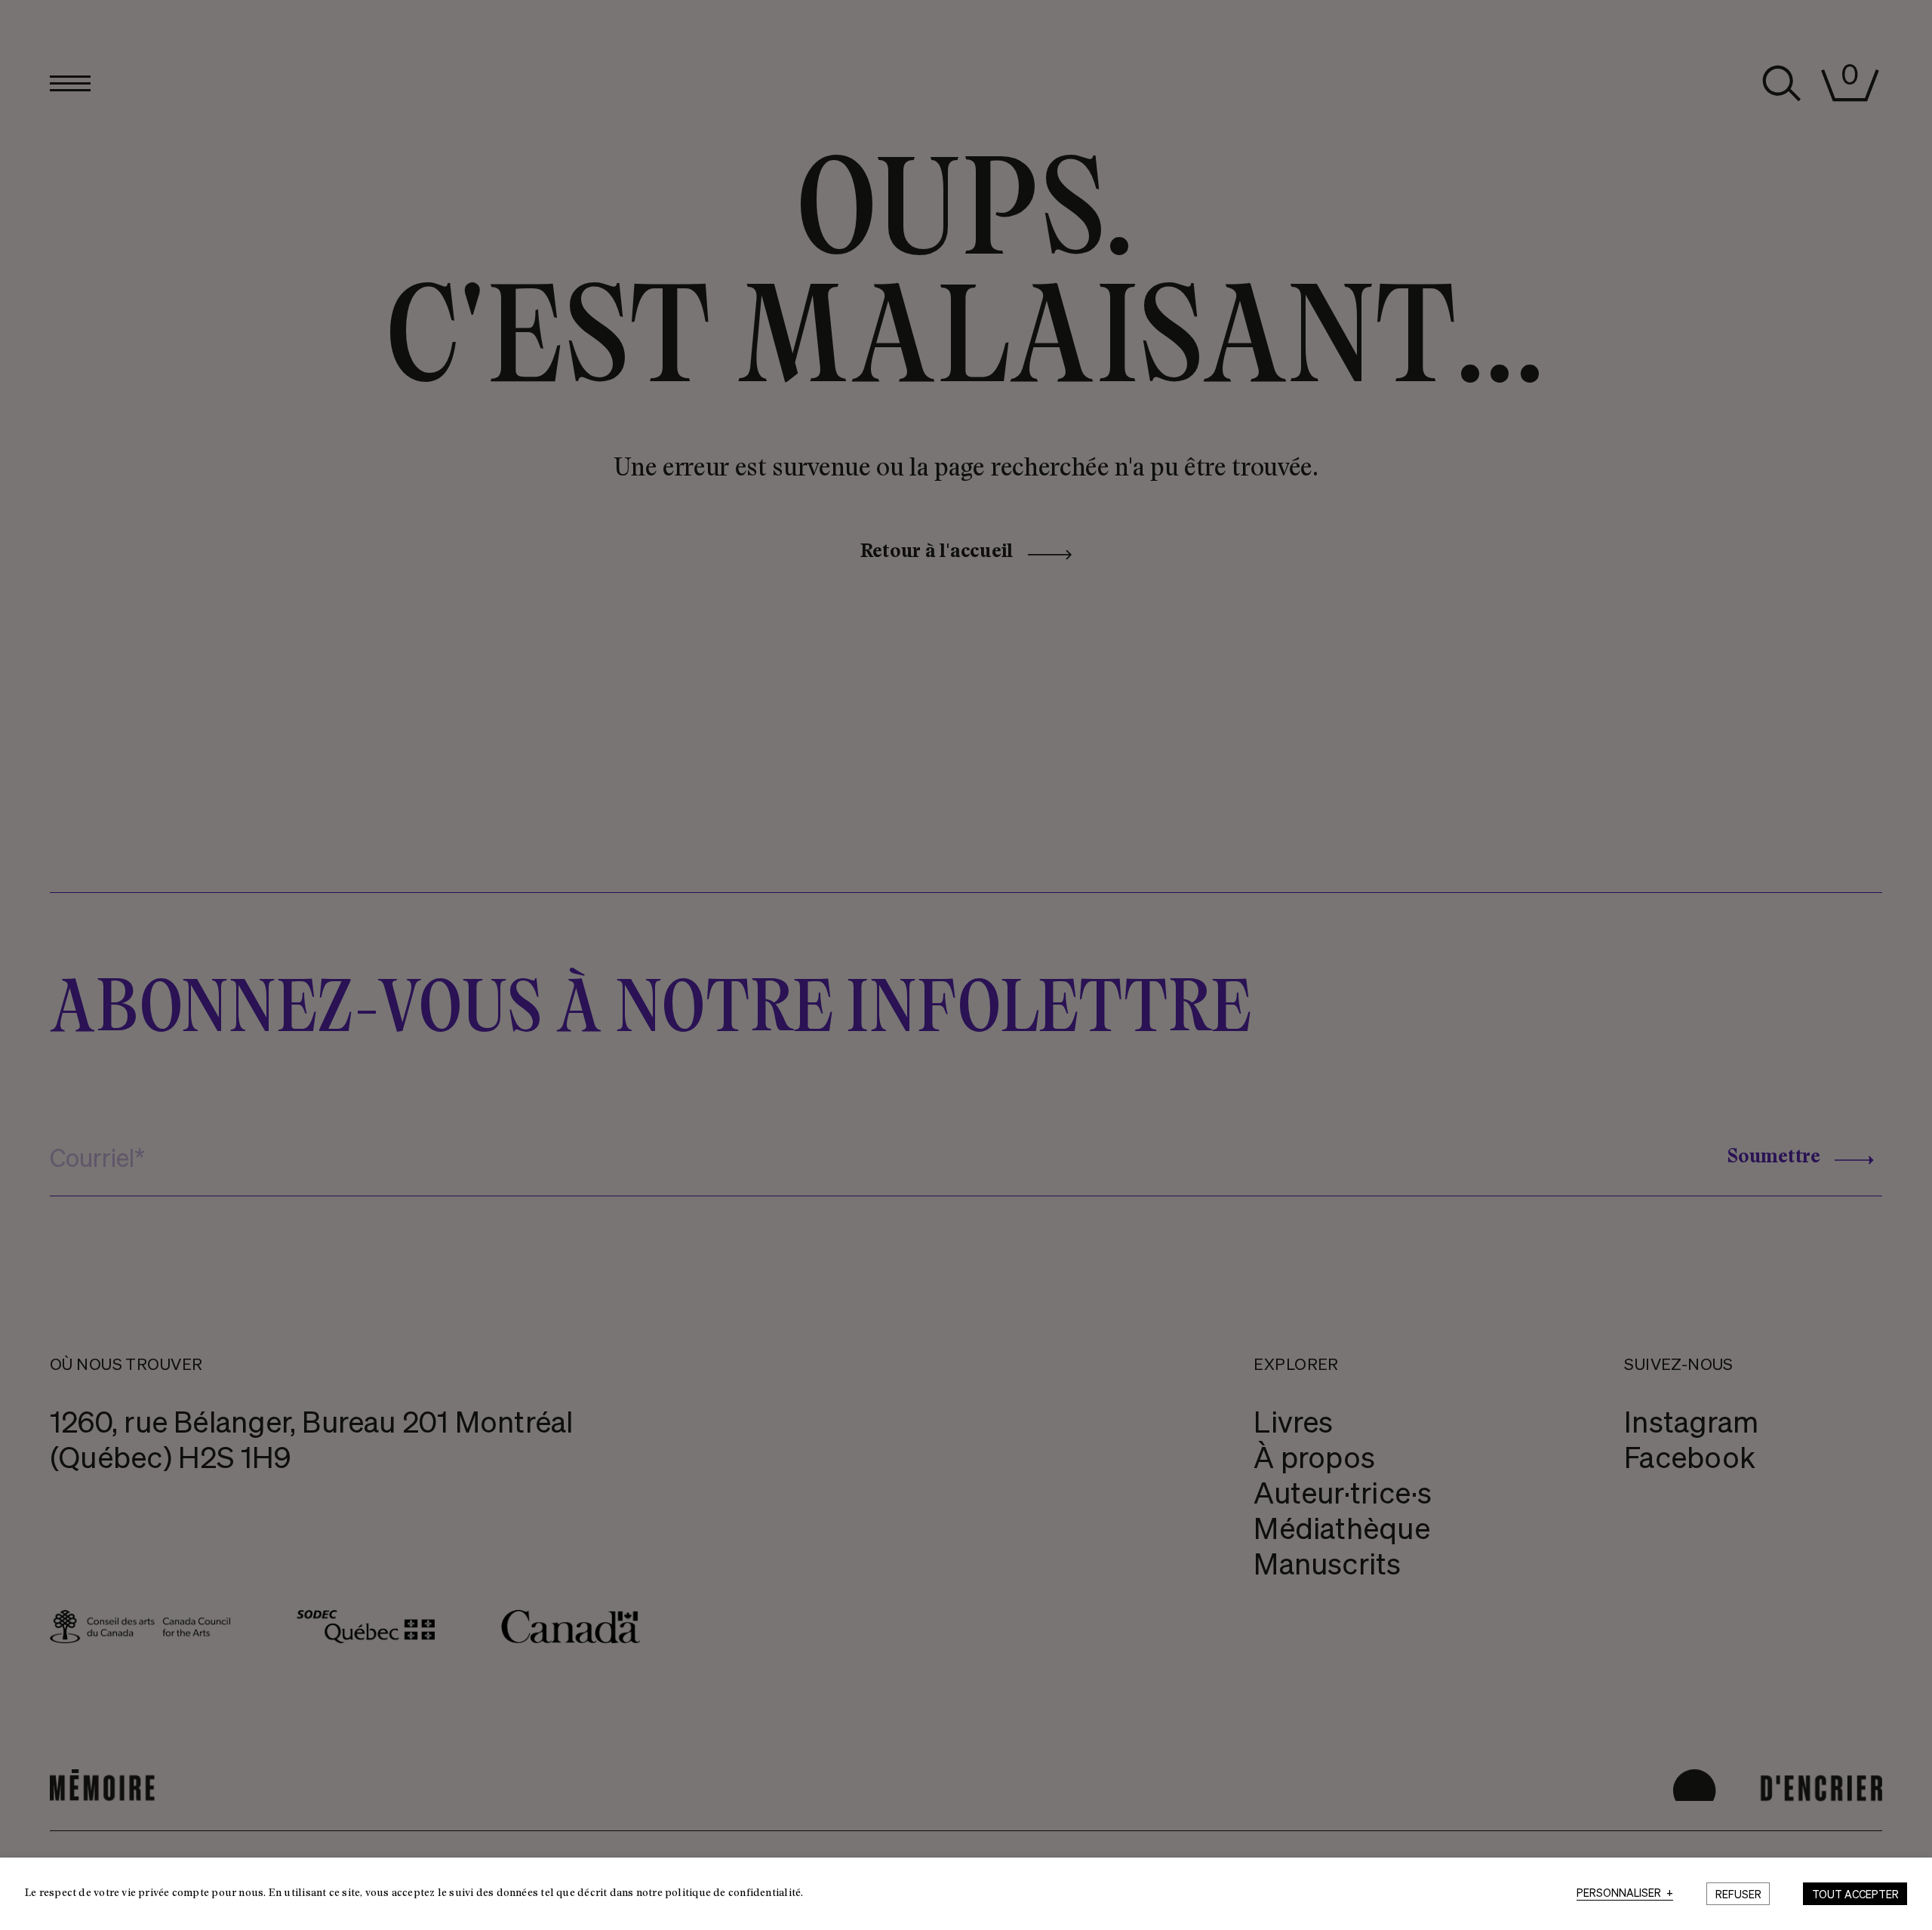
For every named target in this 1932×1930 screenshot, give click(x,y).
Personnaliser (1625, 1893)
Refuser (1738, 1894)
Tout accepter (1855, 1894)
